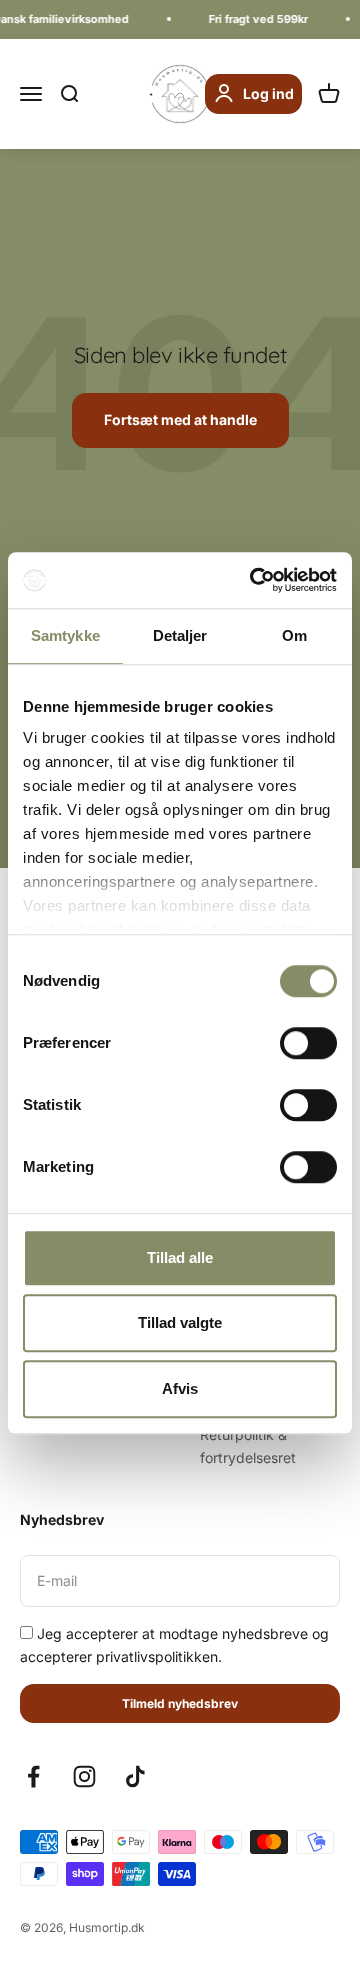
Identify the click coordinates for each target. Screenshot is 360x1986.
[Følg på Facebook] (33, 1776)
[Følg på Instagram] (84, 1776)
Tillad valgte (180, 1322)
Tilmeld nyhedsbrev (180, 1703)
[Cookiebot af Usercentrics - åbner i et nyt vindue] (254, 580)
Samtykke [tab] (65, 635)
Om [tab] (294, 635)
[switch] (308, 1043)
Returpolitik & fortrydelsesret (248, 1445)
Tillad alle (180, 1257)
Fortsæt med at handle (180, 419)
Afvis (180, 1388)
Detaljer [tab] (180, 635)
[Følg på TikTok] (135, 1776)
